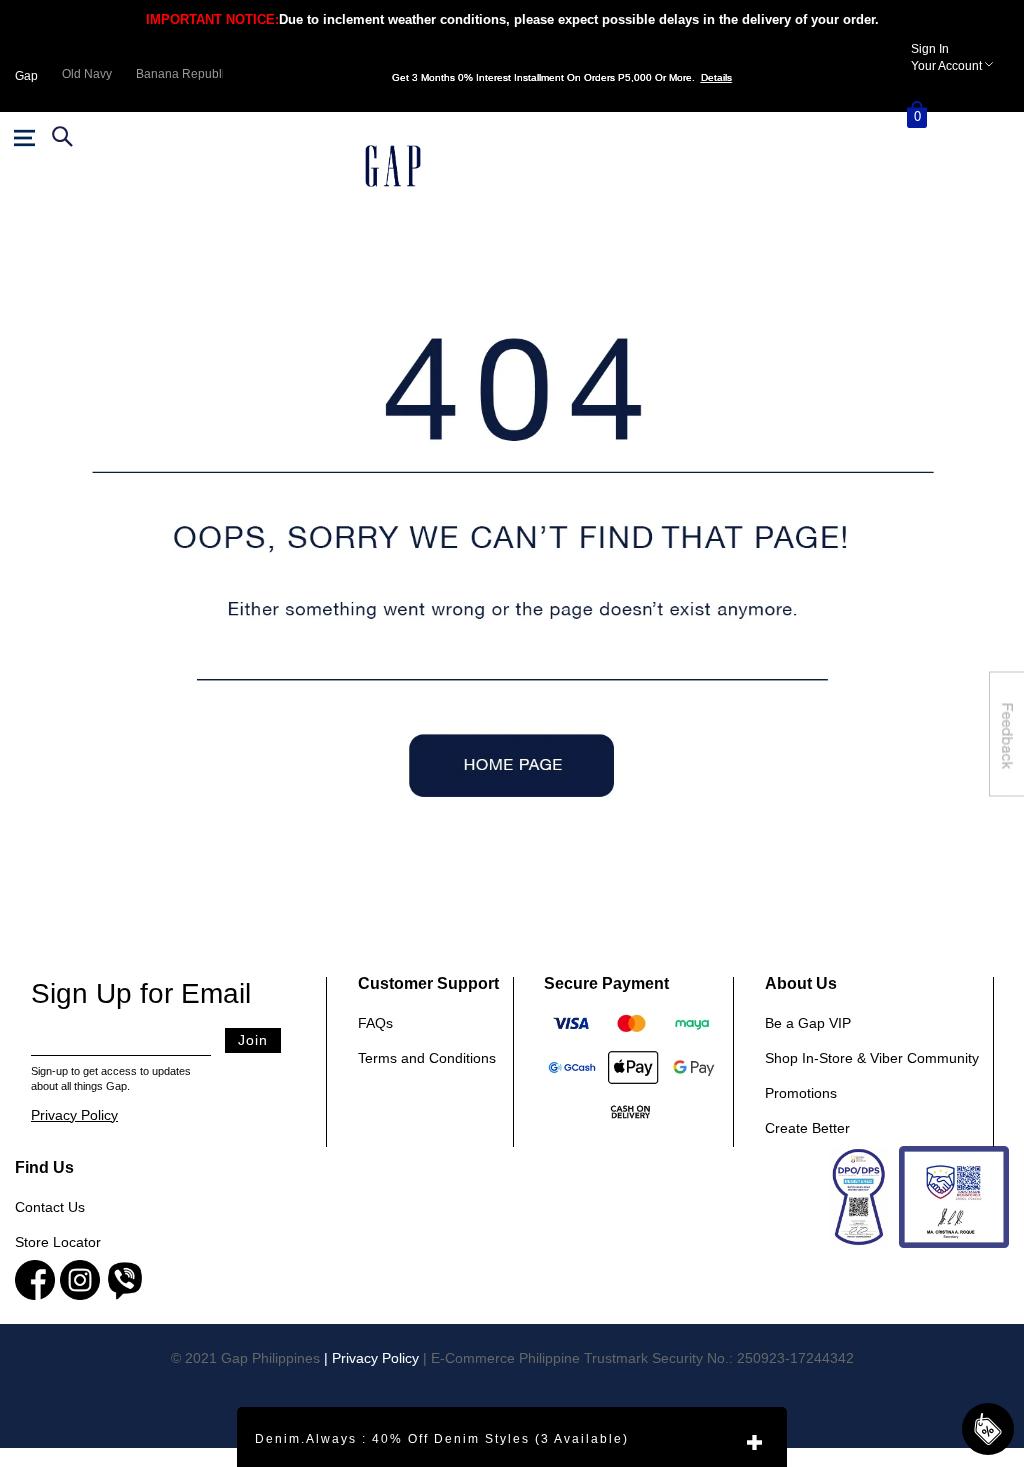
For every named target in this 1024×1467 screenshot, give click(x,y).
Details (716, 77)
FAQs (375, 1023)
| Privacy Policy (371, 1358)
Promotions (801, 1093)
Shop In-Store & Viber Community (872, 1058)
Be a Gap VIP (808, 1023)
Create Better (807, 1128)
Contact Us (50, 1207)
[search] (60, 136)
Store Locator (58, 1242)
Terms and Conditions (427, 1058)
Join (253, 1040)
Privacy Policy (74, 1115)
